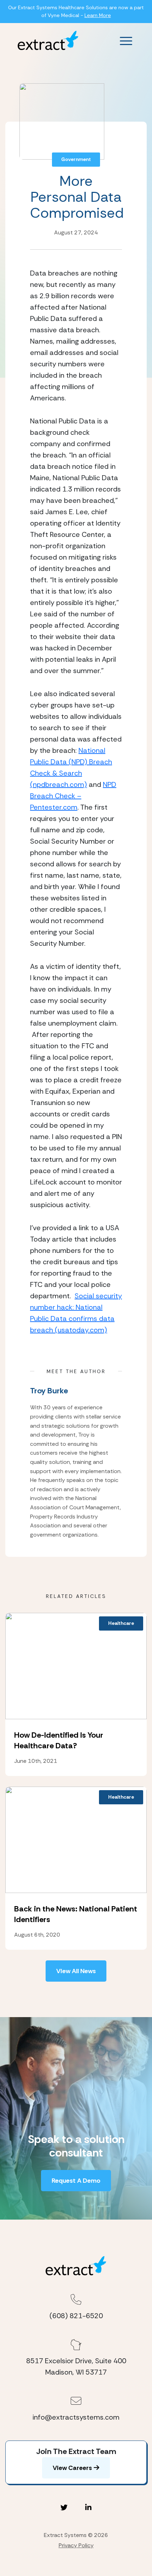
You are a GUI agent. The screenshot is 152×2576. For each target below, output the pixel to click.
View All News (76, 1971)
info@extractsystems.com (76, 2417)
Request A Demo (76, 2181)
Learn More (98, 15)
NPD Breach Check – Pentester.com (73, 796)
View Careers (72, 2468)
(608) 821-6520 (76, 2316)
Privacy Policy (76, 2545)
